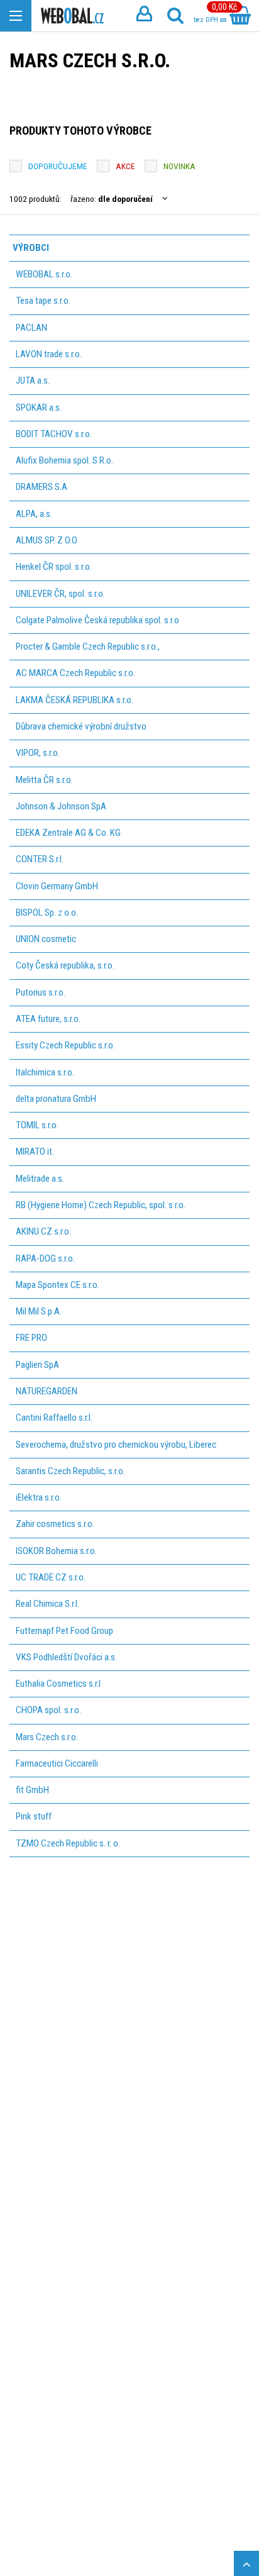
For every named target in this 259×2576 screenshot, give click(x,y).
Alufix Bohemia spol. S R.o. (64, 460)
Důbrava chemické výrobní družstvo (81, 726)
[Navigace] (16, 16)
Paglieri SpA (37, 1365)
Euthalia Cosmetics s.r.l (58, 1684)
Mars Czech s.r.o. (47, 1737)
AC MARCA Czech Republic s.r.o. (75, 673)
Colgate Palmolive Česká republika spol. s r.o (97, 620)
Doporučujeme (58, 166)
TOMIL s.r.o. (37, 1125)
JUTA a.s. (33, 380)
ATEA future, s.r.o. (48, 1019)
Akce (125, 166)
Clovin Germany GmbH (57, 886)
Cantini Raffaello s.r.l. (54, 1418)
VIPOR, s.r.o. (38, 753)
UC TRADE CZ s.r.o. (51, 1577)
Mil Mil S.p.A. (39, 1311)
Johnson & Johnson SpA (61, 806)
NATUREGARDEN (47, 1391)
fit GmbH (32, 1790)
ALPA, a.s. (34, 514)
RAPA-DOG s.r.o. (45, 1258)
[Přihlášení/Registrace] (144, 16)
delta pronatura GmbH (56, 1099)
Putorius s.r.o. (41, 992)
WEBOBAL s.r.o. (44, 274)
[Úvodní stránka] (72, 16)
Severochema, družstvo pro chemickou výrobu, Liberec (116, 1445)
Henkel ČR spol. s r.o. (54, 567)
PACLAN (31, 328)
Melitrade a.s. (40, 1179)
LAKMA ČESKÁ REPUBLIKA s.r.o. (74, 700)
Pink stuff (34, 1816)
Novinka (179, 166)
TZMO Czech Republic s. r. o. (68, 1843)
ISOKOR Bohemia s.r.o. (56, 1551)
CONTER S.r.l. (40, 859)
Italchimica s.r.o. (45, 1072)
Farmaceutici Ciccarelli (57, 1763)
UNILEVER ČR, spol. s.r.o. (60, 594)
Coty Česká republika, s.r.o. (65, 965)
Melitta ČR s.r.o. (44, 780)
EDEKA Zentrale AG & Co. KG (68, 833)
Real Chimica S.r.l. (47, 1604)
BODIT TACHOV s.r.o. (54, 434)
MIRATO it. (35, 1152)
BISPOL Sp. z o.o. (47, 913)
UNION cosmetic (46, 939)
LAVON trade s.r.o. (49, 354)
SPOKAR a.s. (39, 408)
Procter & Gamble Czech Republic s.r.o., (88, 647)
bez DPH (207, 20)
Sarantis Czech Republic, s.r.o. (70, 1471)
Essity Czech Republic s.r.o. (65, 1045)
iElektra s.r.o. (39, 1497)
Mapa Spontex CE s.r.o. (58, 1285)
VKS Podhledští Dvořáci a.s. (66, 1657)
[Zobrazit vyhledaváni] (175, 16)
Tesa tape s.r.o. (43, 301)
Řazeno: (112, 199)
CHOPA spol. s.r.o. (48, 1710)
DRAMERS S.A (41, 487)
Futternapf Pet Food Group (64, 1631)
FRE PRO (31, 1338)
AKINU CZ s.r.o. (43, 1231)
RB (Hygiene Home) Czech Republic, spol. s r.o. (101, 1205)
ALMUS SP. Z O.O (47, 540)
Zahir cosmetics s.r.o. (55, 1524)
